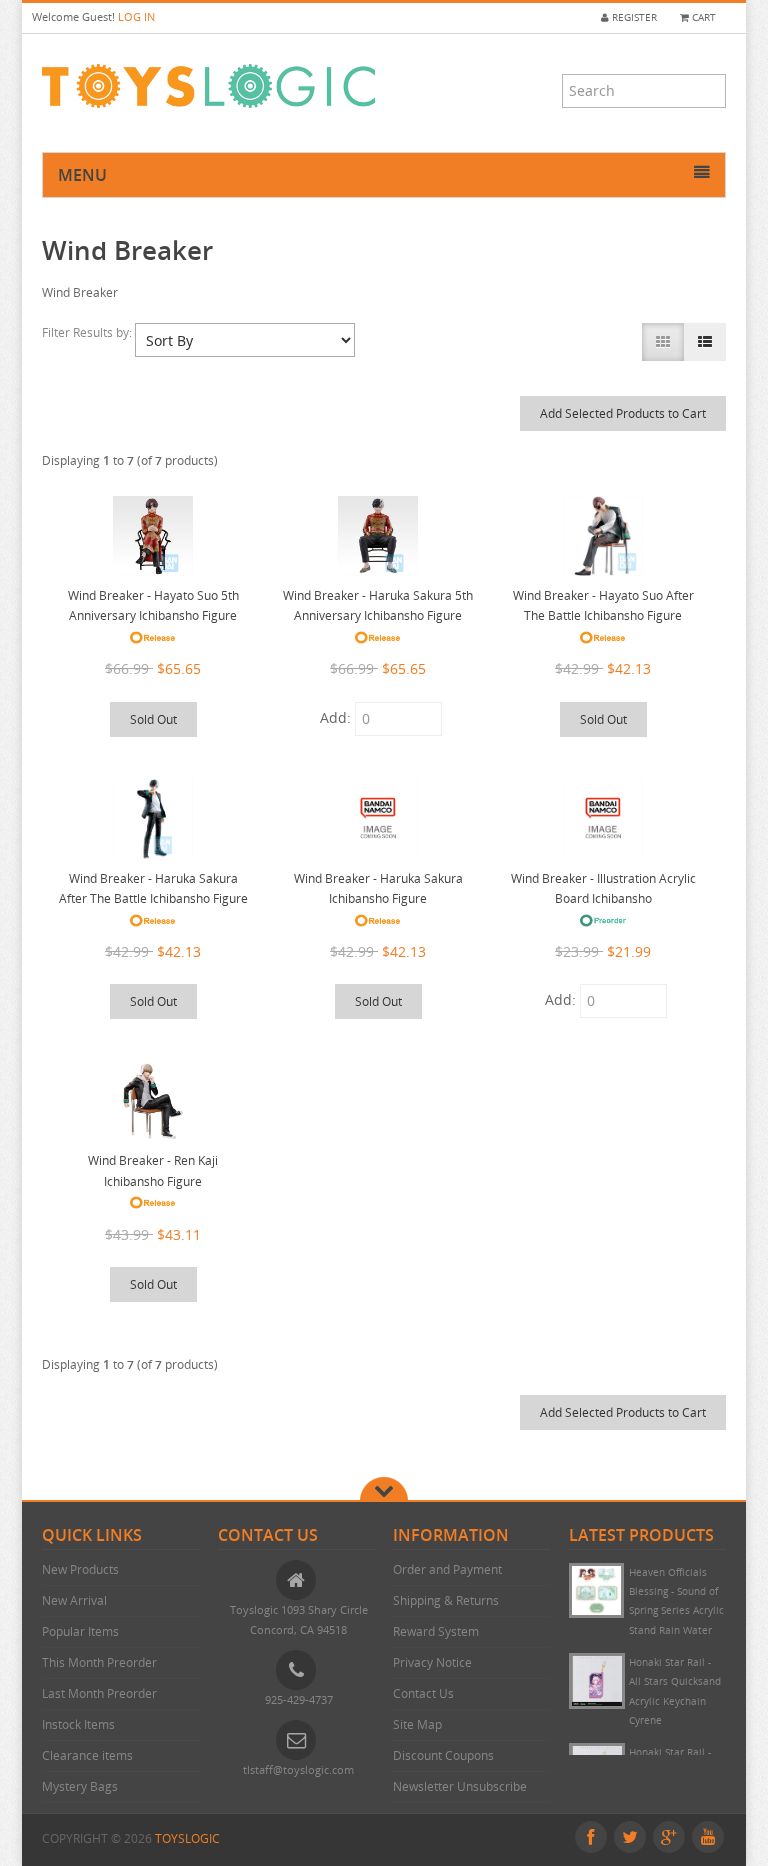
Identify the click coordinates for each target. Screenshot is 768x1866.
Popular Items (80, 1631)
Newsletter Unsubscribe (460, 1786)
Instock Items (78, 1724)
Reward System (436, 1631)
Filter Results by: (88, 332)
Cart (702, 17)
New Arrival (74, 1600)
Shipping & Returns (446, 1600)
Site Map (417, 1724)
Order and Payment (447, 1569)
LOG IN (136, 16)
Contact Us (423, 1693)
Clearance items (87, 1755)
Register (633, 17)
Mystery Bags (80, 1786)
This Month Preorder (99, 1662)
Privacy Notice (432, 1662)
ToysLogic (187, 1838)
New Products (80, 1569)
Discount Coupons (443, 1755)
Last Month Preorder (99, 1693)
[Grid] (663, 342)
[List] (705, 342)
